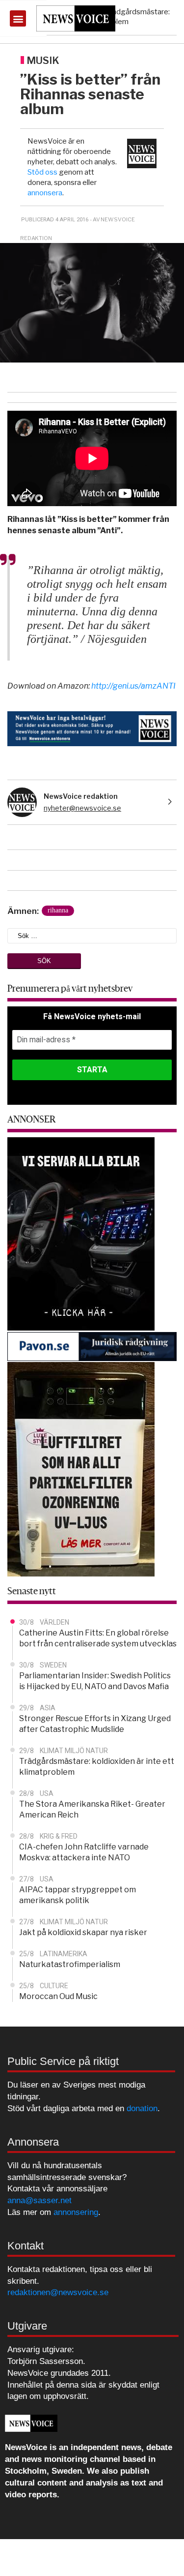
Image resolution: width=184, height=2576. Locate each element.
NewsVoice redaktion (81, 796)
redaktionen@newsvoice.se (58, 2292)
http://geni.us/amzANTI (133, 686)
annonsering (76, 2212)
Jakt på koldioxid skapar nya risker (83, 1932)
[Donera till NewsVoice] (92, 728)
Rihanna (58, 910)
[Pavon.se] (92, 1346)
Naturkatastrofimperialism (70, 1964)
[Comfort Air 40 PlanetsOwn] (81, 1469)
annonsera (45, 193)
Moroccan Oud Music (58, 1996)
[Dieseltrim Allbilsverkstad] (81, 1233)
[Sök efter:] (92, 935)
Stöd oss (42, 172)
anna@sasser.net (39, 2200)
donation (142, 2108)
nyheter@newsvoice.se (82, 808)
